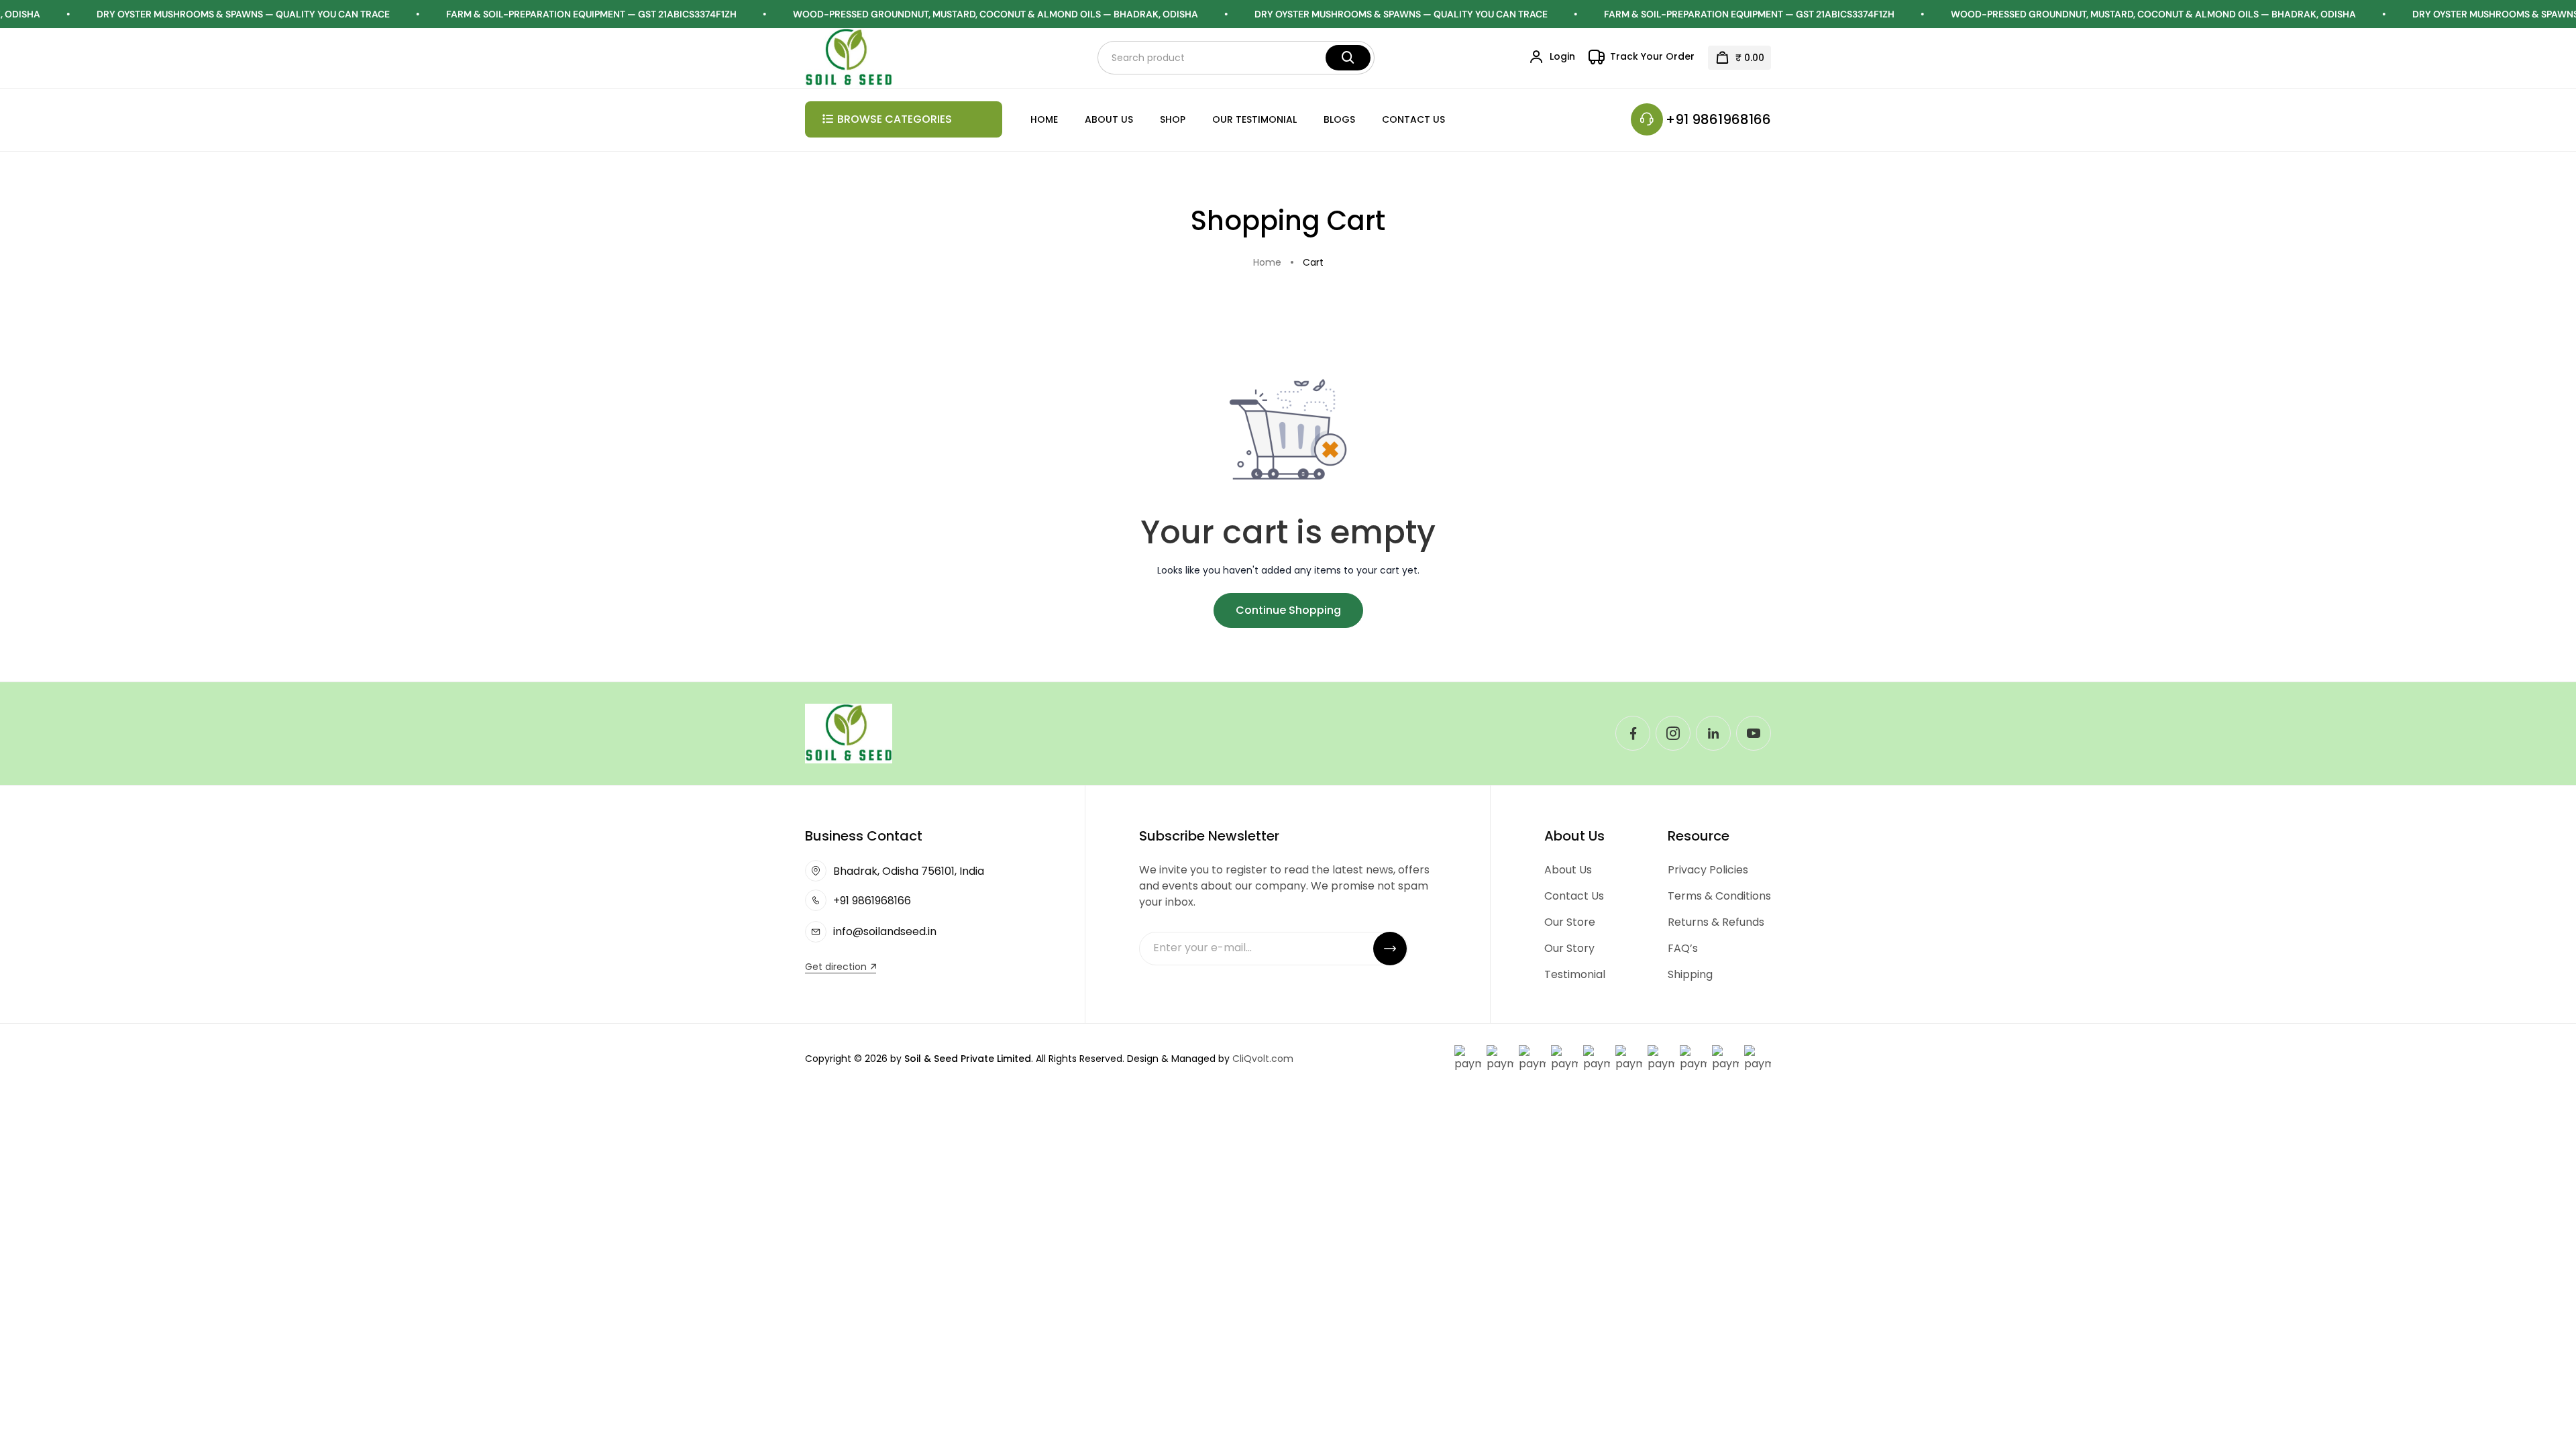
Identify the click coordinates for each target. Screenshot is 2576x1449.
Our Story (1569, 948)
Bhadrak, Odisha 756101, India (909, 871)
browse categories (895, 119)
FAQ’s (1683, 948)
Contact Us (1413, 119)
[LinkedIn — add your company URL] (1713, 733)
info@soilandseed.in (885, 931)
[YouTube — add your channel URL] (1754, 733)
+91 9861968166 (1718, 119)
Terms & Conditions (1719, 896)
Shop (1173, 119)
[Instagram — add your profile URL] (1673, 733)
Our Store (1570, 922)
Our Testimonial (1254, 119)
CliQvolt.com (1263, 1059)
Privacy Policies (1708, 870)
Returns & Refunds (1716, 922)
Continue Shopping (1288, 610)
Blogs (1339, 119)
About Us (1109, 119)
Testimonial (1575, 974)
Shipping (1690, 974)
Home (1044, 119)
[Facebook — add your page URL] (1633, 733)
